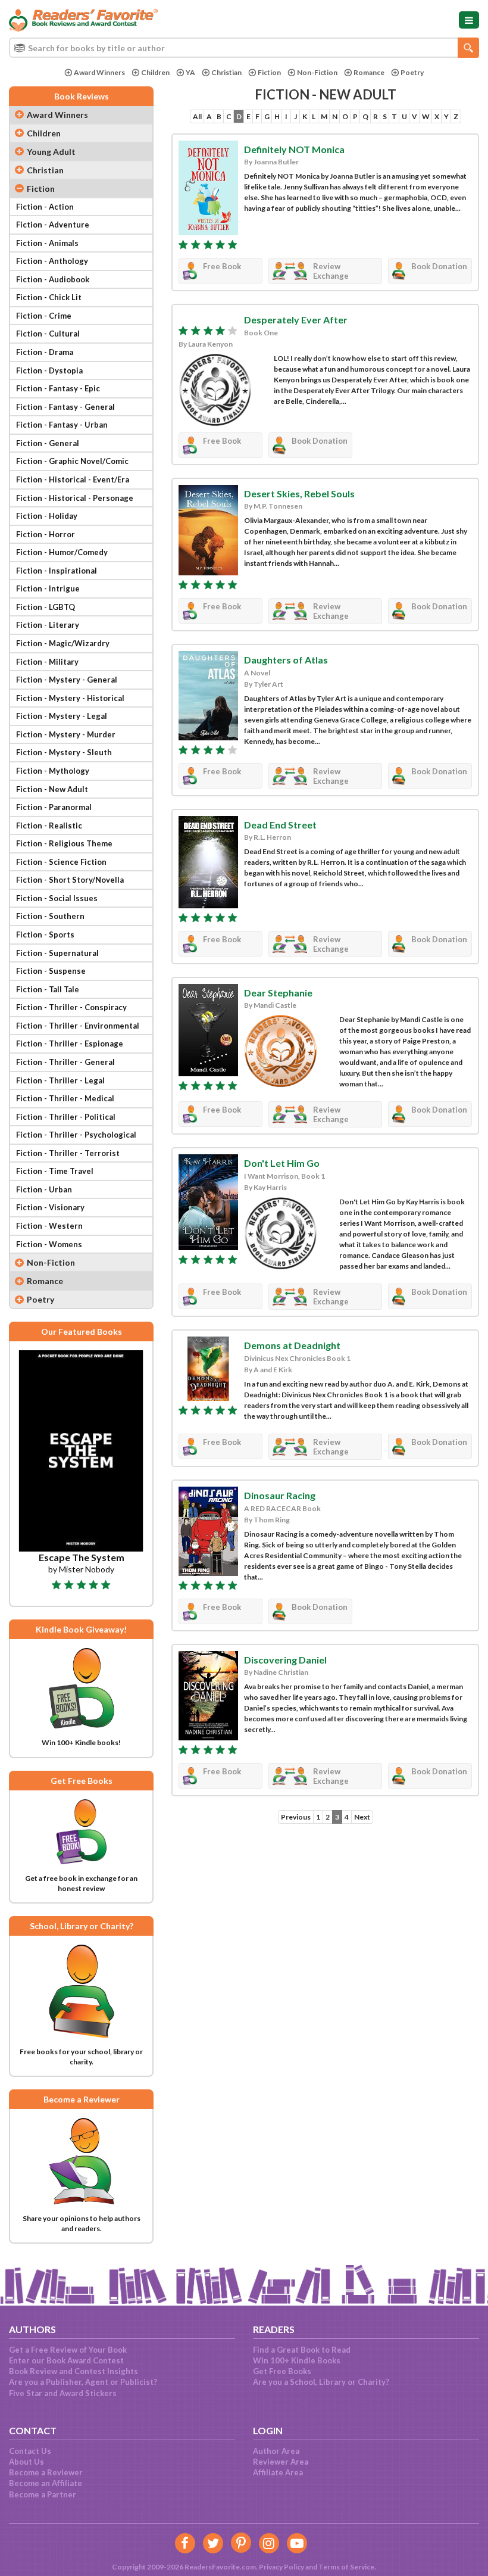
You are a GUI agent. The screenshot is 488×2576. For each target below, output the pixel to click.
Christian (226, 72)
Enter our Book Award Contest (66, 2360)
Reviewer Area (281, 2462)
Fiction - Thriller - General (65, 1062)
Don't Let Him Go (282, 1163)
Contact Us (30, 2451)
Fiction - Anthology (52, 261)
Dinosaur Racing (280, 1495)
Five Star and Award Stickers (63, 2393)
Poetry (412, 72)
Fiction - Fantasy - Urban (62, 425)
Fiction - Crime (44, 316)
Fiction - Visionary (50, 1207)
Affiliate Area (278, 2472)
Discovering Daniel (285, 1660)
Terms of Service (346, 2567)
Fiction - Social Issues (57, 898)
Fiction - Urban (44, 1189)
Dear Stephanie (278, 993)
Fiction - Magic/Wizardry (63, 643)
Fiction (269, 72)
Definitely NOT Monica (294, 149)
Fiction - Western (49, 1226)
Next (362, 1817)
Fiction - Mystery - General (67, 680)
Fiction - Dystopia (49, 370)
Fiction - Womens (49, 1244)
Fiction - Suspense (51, 971)
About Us (26, 2462)
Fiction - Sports (45, 935)
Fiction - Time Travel (55, 1171)
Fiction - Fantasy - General (65, 407)
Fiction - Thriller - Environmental (78, 1026)
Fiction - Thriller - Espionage (70, 1044)
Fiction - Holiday (47, 516)
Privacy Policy (281, 2567)
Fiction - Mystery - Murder (66, 734)
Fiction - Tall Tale (48, 989)
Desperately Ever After (296, 320)
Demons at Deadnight (292, 1345)
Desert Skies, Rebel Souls (299, 493)
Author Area (276, 2451)
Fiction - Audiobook (53, 279)
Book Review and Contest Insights (73, 2371)
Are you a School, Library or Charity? (321, 2382)
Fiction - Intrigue (48, 588)
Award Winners (99, 72)
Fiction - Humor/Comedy (62, 552)
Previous (296, 1817)
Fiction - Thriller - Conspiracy (71, 1007)
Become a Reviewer (46, 2472)
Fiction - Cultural (48, 334)
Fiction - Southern (50, 916)
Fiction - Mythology (53, 771)
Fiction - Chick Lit (49, 297)
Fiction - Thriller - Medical (65, 1098)
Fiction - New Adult (52, 789)
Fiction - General (48, 443)
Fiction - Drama (45, 352)
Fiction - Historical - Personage (75, 498)
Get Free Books (282, 2371)
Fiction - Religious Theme (64, 843)
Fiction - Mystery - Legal (62, 716)
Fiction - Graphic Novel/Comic (72, 461)
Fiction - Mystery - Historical (70, 698)
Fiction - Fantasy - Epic (58, 388)
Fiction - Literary (48, 625)
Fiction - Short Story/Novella (70, 880)
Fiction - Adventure (53, 225)
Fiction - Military (47, 662)
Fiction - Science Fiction (61, 862)
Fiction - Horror (46, 534)
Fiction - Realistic (49, 826)
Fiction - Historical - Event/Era (73, 479)
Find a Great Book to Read (302, 2350)
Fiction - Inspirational (57, 571)
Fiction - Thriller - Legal (60, 1080)
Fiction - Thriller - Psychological (76, 1135)
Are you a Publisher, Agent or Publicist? (83, 2382)
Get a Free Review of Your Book (68, 2350)
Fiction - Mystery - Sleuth (64, 752)
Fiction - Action (45, 207)
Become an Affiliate (46, 2483)
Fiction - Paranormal (54, 807)
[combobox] (244, 48)
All (197, 116)
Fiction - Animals (47, 243)
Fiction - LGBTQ (46, 607)
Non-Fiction (317, 72)
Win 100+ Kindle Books (297, 2360)
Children (155, 72)
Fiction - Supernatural (57, 953)
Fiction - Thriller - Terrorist (68, 1153)
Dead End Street (280, 825)
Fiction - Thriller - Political (66, 1117)
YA (190, 72)
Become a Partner (43, 2494)
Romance (369, 72)
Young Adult (51, 152)
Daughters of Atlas (286, 660)
